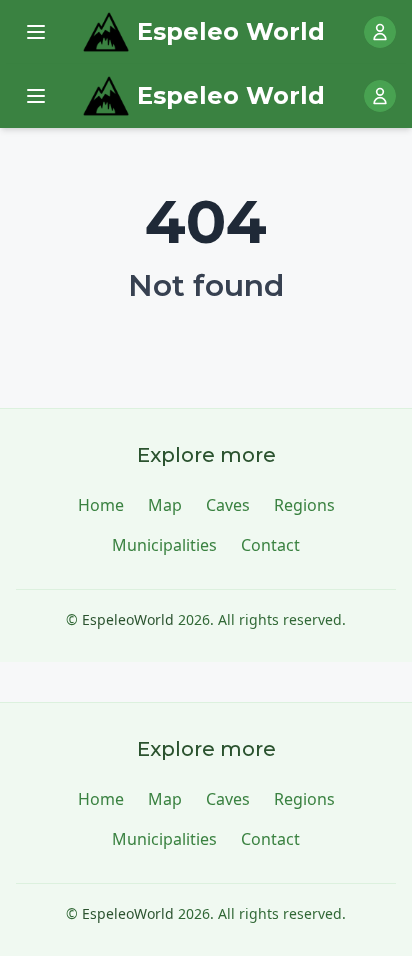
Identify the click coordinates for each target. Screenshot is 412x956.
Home (101, 505)
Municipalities (164, 545)
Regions (304, 505)
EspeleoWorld (128, 619)
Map (165, 505)
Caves (228, 505)
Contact (270, 545)
